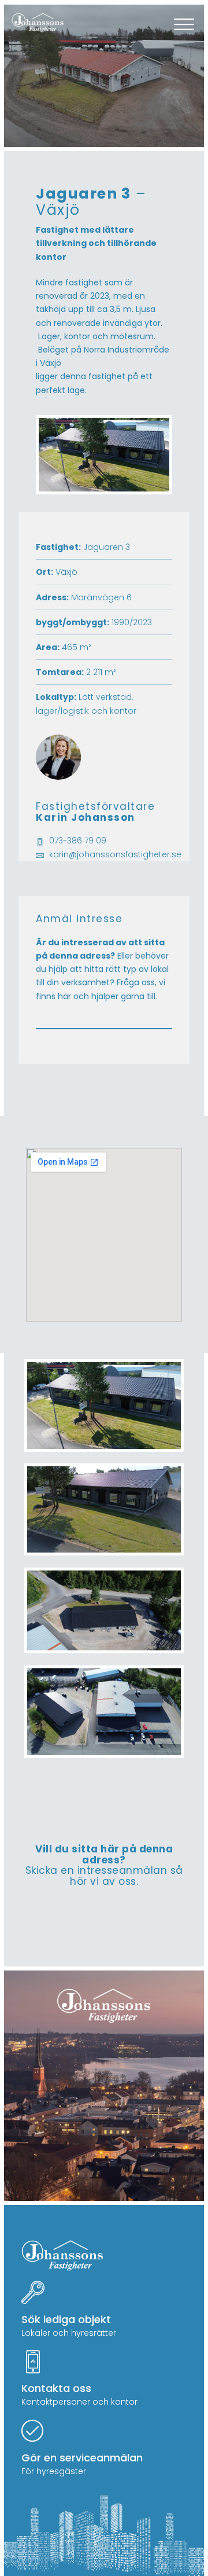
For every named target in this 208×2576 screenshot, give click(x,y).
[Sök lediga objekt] (33, 2294)
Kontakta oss (56, 2388)
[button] (184, 26)
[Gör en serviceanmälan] (33, 2432)
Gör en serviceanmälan (82, 2458)
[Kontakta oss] (33, 2363)
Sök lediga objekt (66, 2319)
